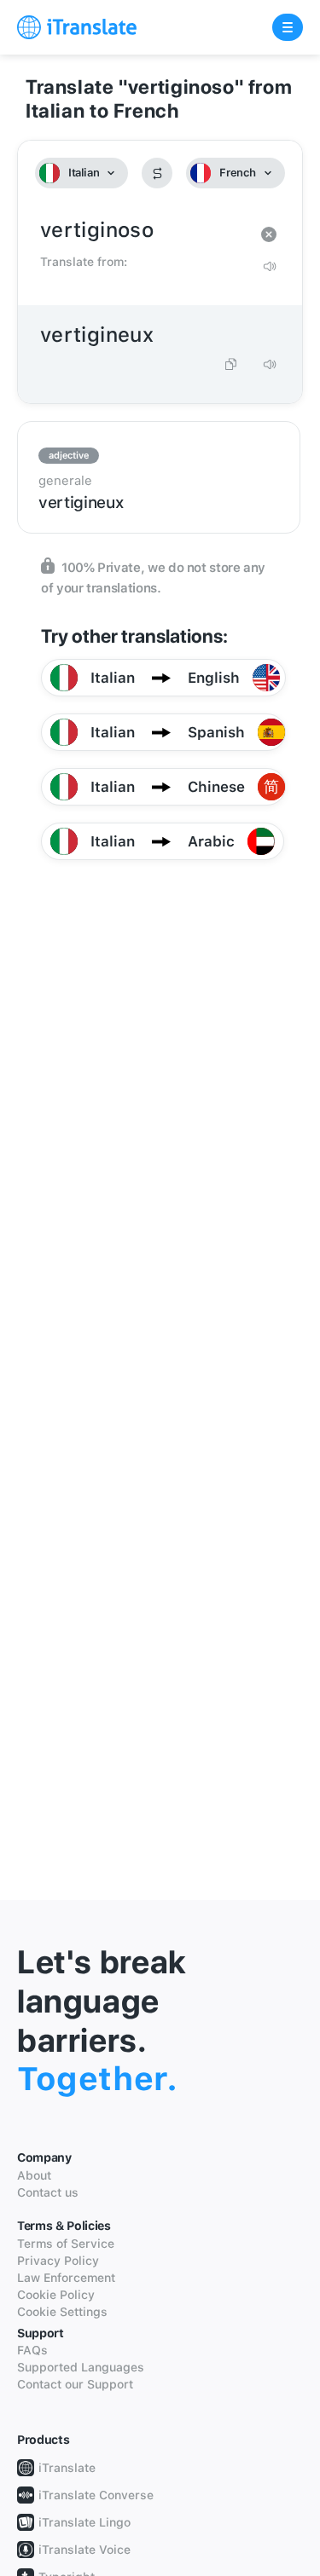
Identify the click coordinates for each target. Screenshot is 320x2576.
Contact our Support (75, 2384)
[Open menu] (288, 27)
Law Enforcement (66, 2278)
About (34, 2175)
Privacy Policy (58, 2261)
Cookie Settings (62, 2312)
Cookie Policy (56, 2295)
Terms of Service (66, 2244)
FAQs (32, 2350)
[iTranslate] (77, 27)
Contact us (48, 2192)
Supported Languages (81, 2367)
